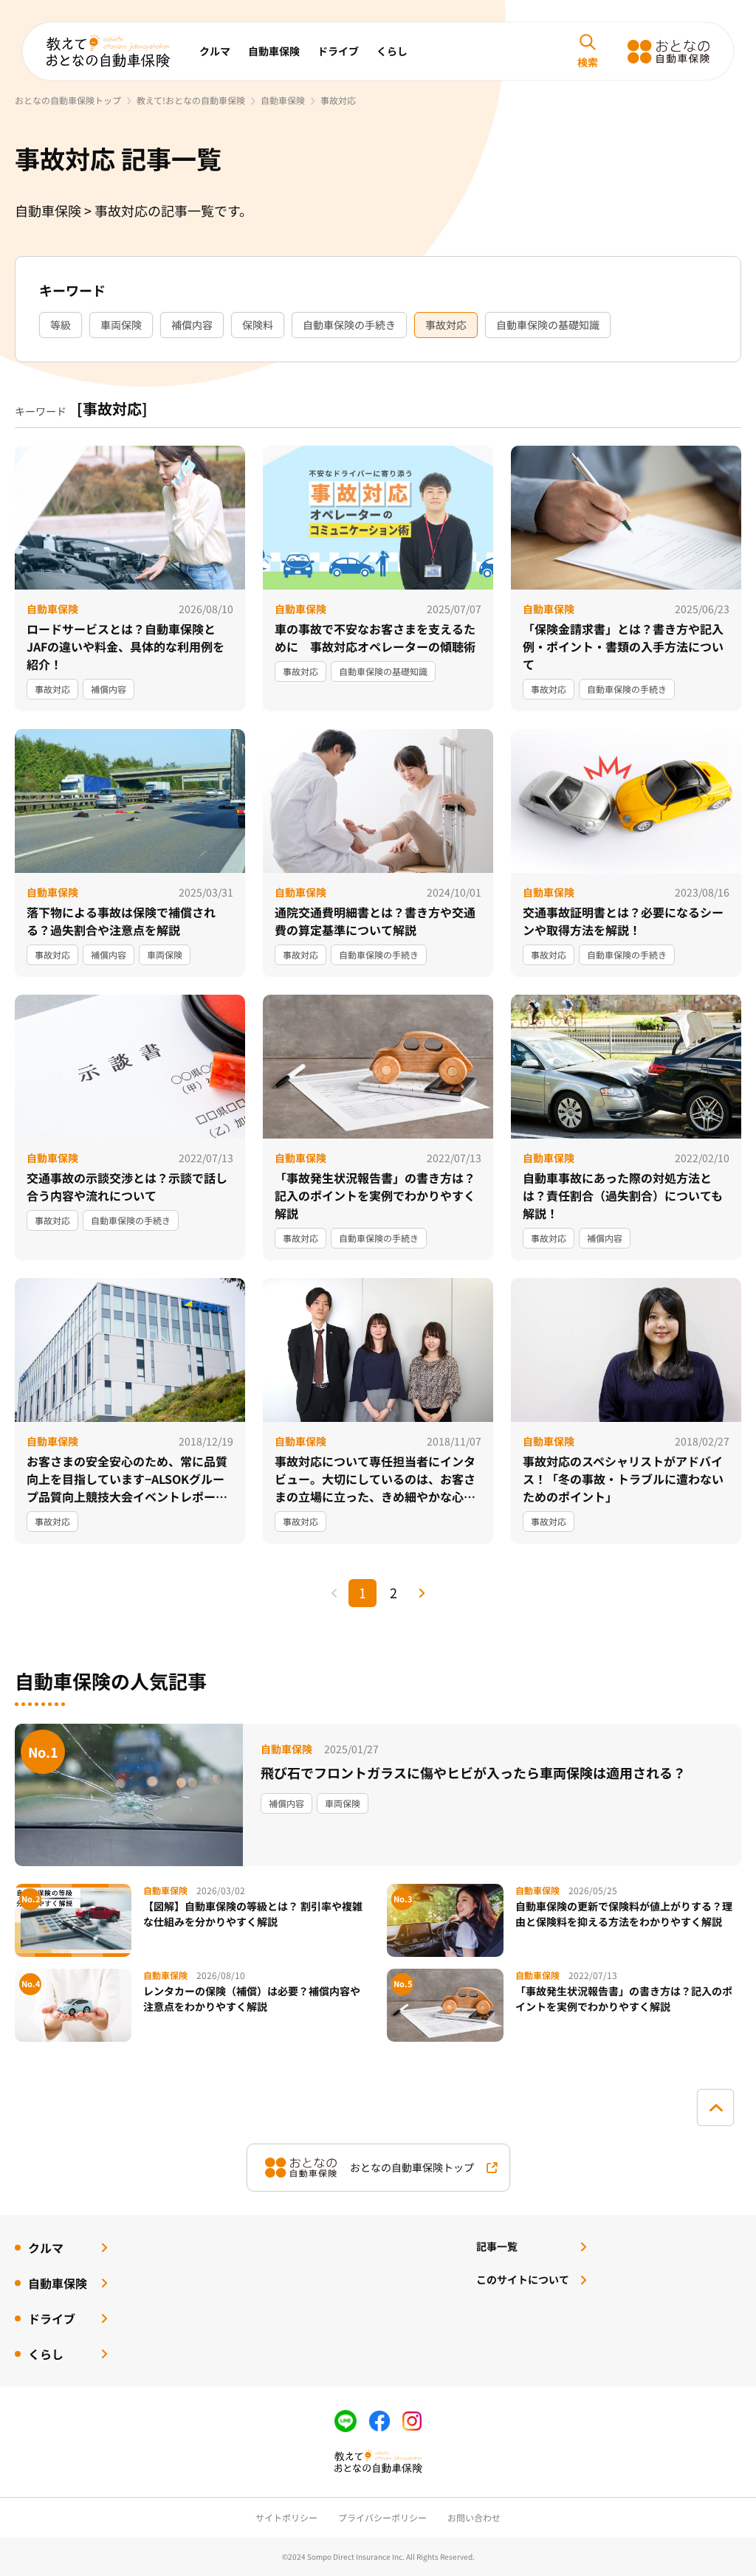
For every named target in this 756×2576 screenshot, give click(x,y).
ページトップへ (715, 2107)
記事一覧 (497, 2246)
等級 (61, 325)
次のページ (422, 1593)
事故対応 (446, 325)
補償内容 (192, 325)
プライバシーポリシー (382, 2517)
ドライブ (338, 51)
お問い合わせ (474, 2517)
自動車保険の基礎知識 (548, 325)
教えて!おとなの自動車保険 (191, 100)
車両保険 (121, 325)
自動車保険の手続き (349, 325)
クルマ (215, 51)
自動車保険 (274, 51)
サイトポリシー (286, 2517)
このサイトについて (523, 2279)
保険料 (258, 325)
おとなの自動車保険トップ (68, 100)
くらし (392, 51)
